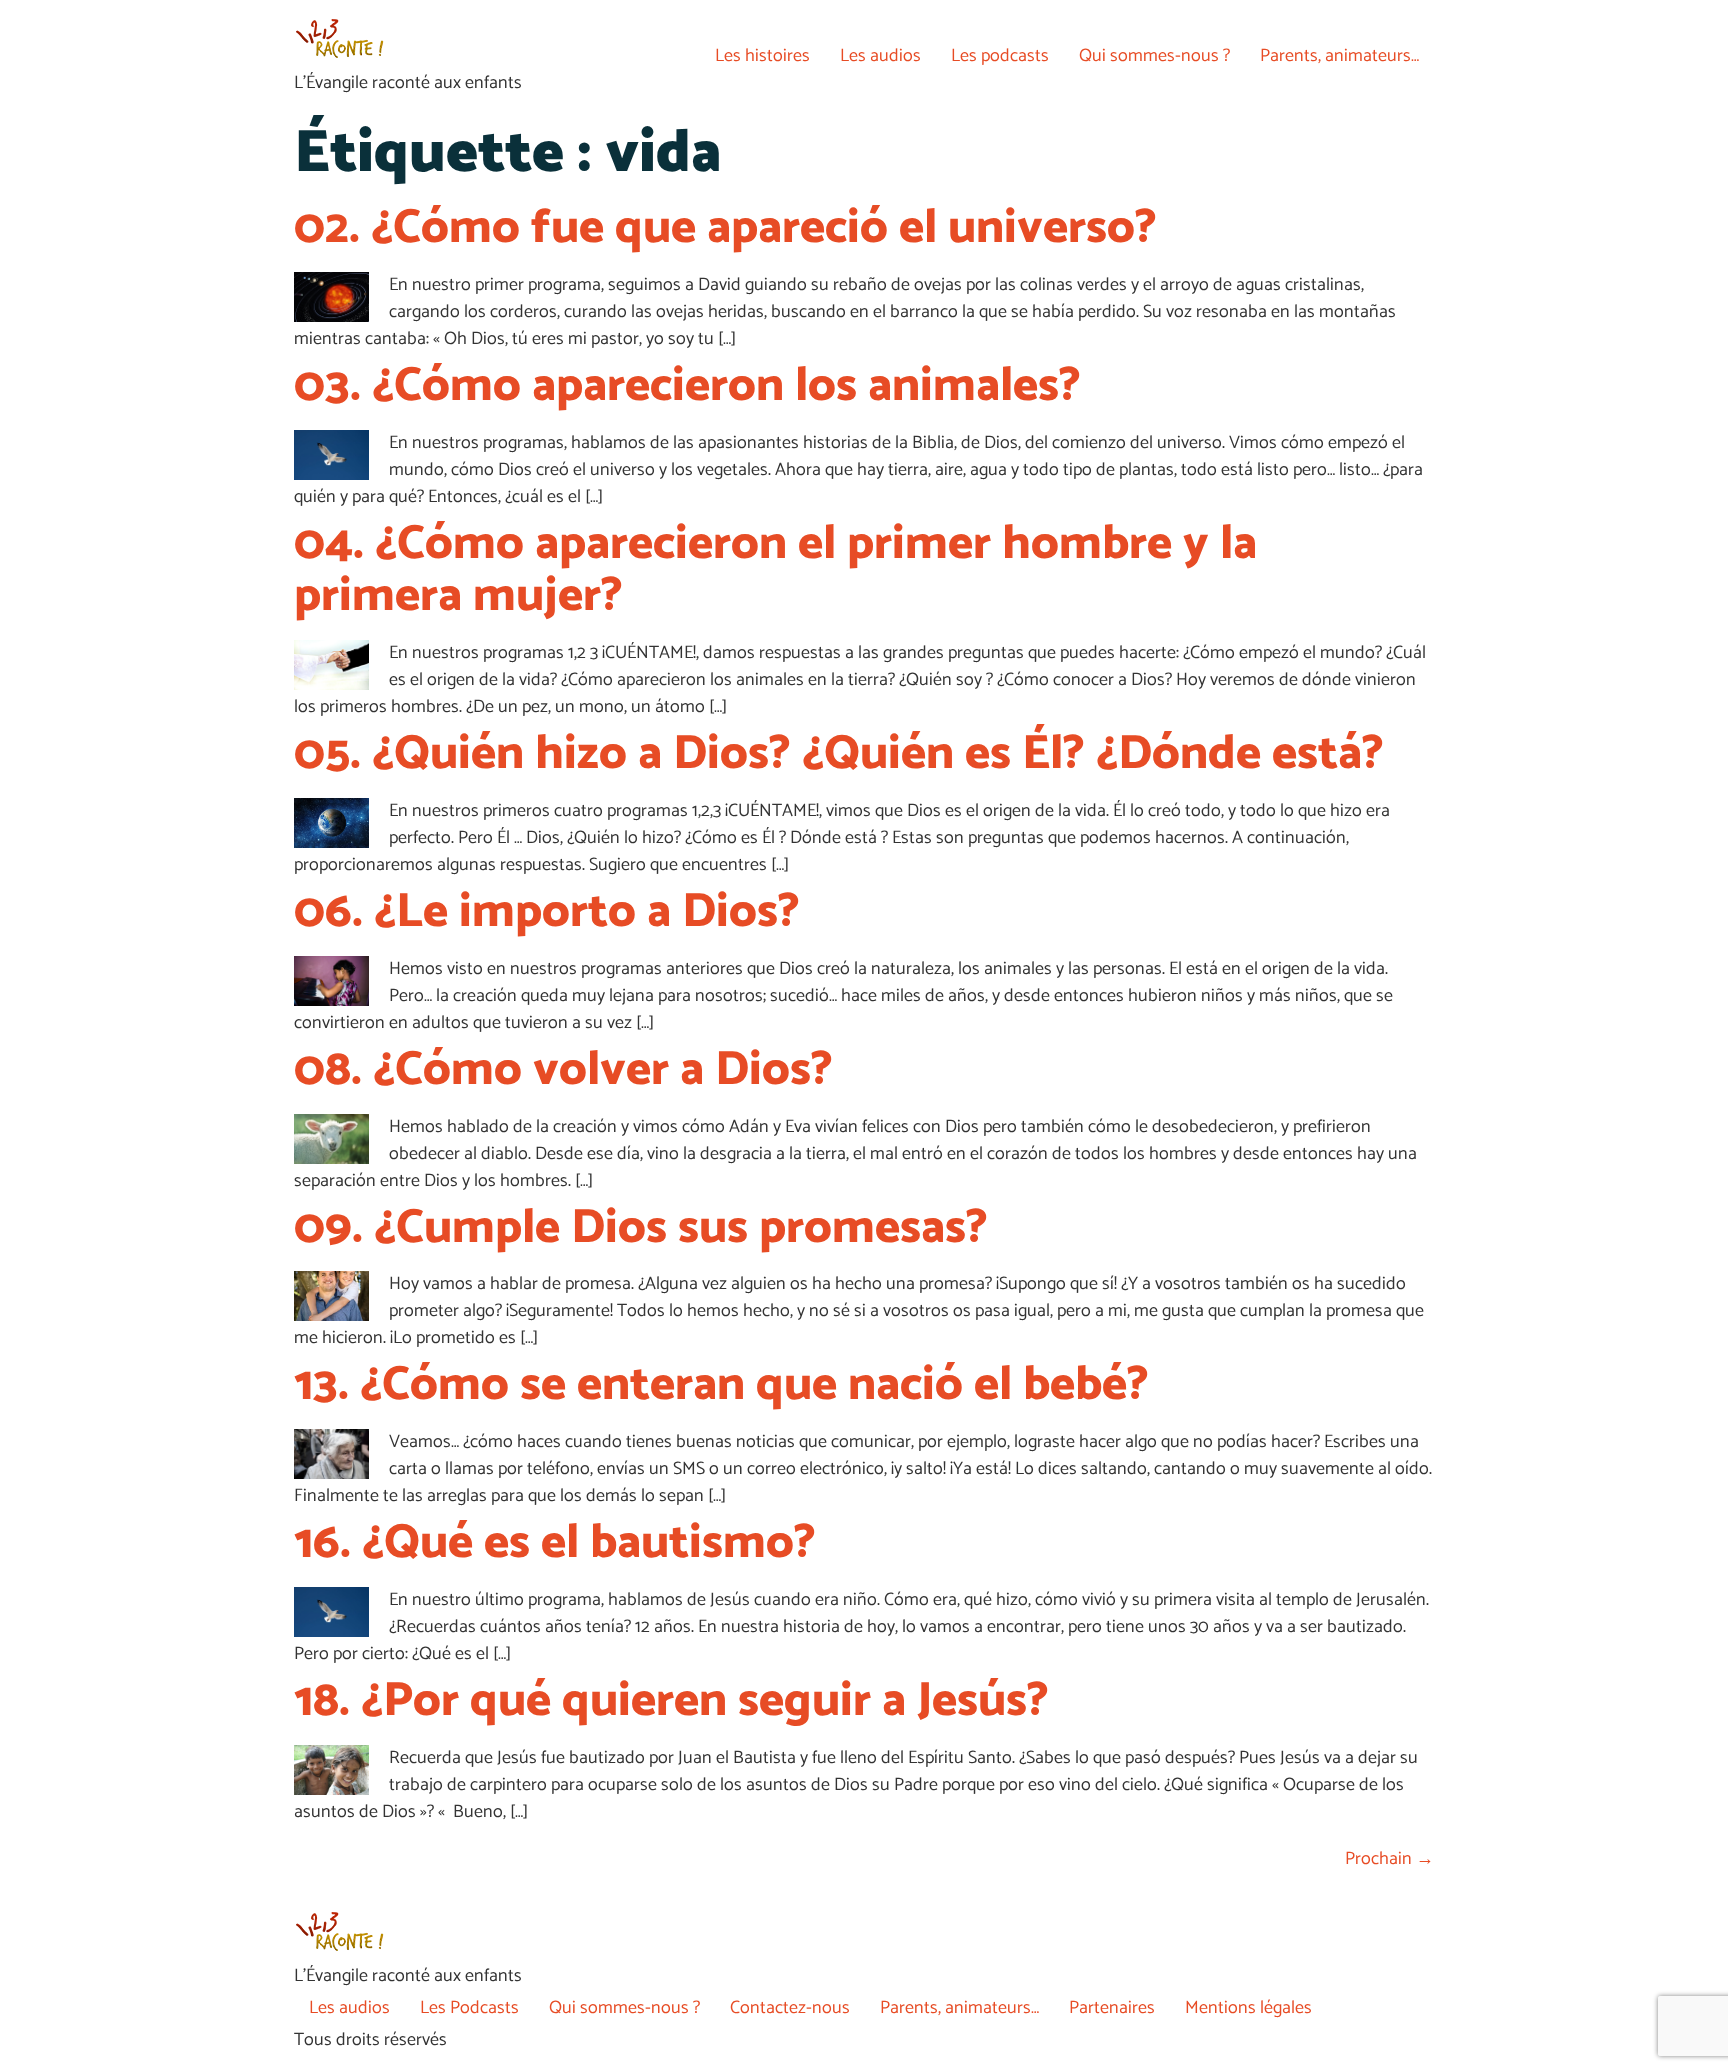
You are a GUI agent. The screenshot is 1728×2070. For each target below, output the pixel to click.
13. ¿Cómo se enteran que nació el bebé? (721, 1385)
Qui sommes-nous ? (1154, 56)
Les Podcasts (469, 2008)
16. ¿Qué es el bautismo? (555, 1543)
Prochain (1389, 1859)
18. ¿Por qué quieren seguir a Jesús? (671, 1701)
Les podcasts (1000, 56)
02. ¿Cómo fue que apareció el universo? (725, 228)
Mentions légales (1248, 2008)
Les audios (880, 56)
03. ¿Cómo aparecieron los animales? (687, 386)
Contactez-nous (790, 2008)
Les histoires (762, 56)
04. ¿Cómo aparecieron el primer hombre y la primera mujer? (775, 571)
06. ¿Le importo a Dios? (547, 912)
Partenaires (1112, 2008)
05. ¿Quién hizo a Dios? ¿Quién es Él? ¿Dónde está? (839, 754)
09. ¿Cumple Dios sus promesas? (641, 1228)
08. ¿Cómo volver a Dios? (563, 1070)
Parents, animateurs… (1339, 56)
